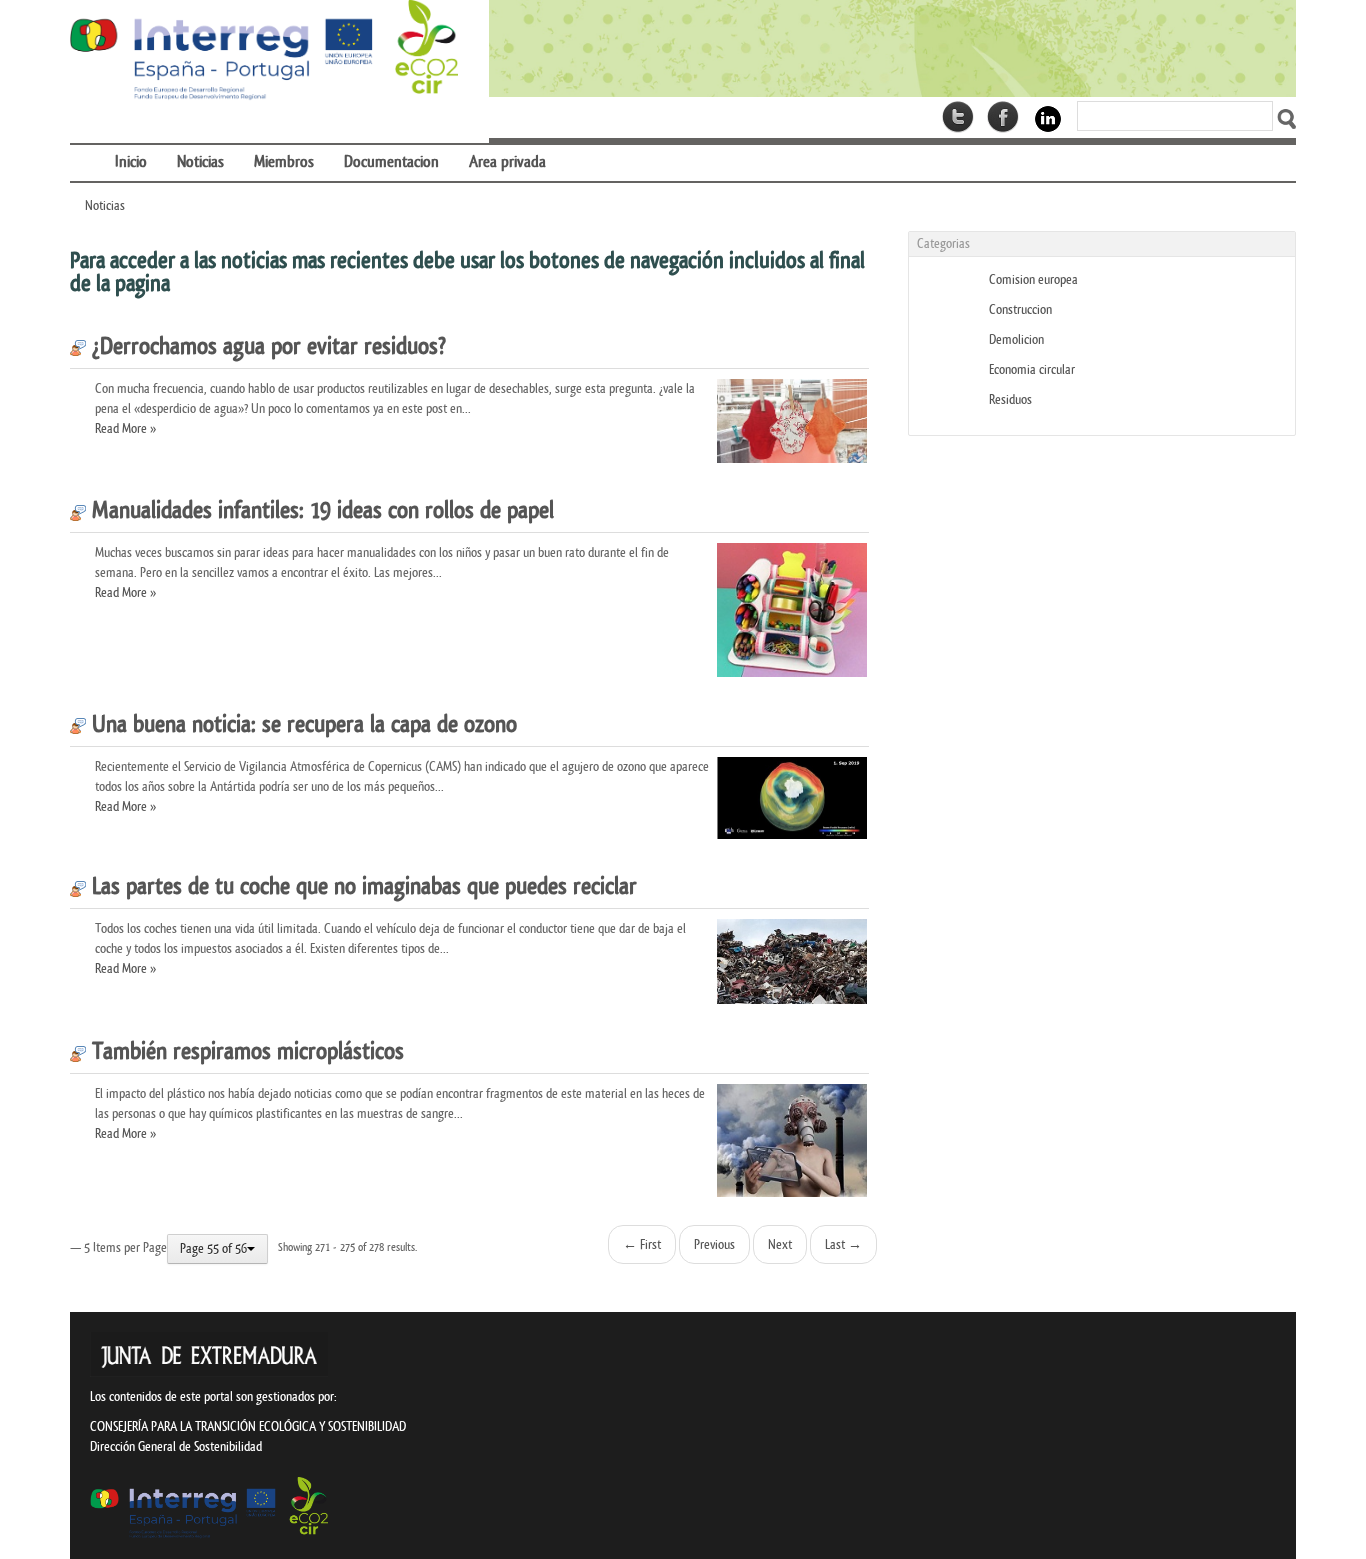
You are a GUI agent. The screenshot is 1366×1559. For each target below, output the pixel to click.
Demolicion (1016, 339)
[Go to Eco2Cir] (892, 48)
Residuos (1010, 399)
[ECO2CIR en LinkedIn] (1048, 118)
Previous (714, 1244)
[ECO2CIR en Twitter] (958, 117)
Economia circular (1032, 369)
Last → (843, 1244)
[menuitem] (85, 149)
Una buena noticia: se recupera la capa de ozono (301, 725)
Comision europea (1033, 279)
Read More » (125, 428)
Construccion (1020, 309)
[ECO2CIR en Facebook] (1003, 117)
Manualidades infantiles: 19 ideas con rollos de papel (320, 511)
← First (642, 1244)
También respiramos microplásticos (245, 1052)
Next (780, 1244)
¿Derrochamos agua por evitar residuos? (266, 347)
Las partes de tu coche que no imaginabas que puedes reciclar (361, 887)
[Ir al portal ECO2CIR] (264, 50)
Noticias (105, 205)
